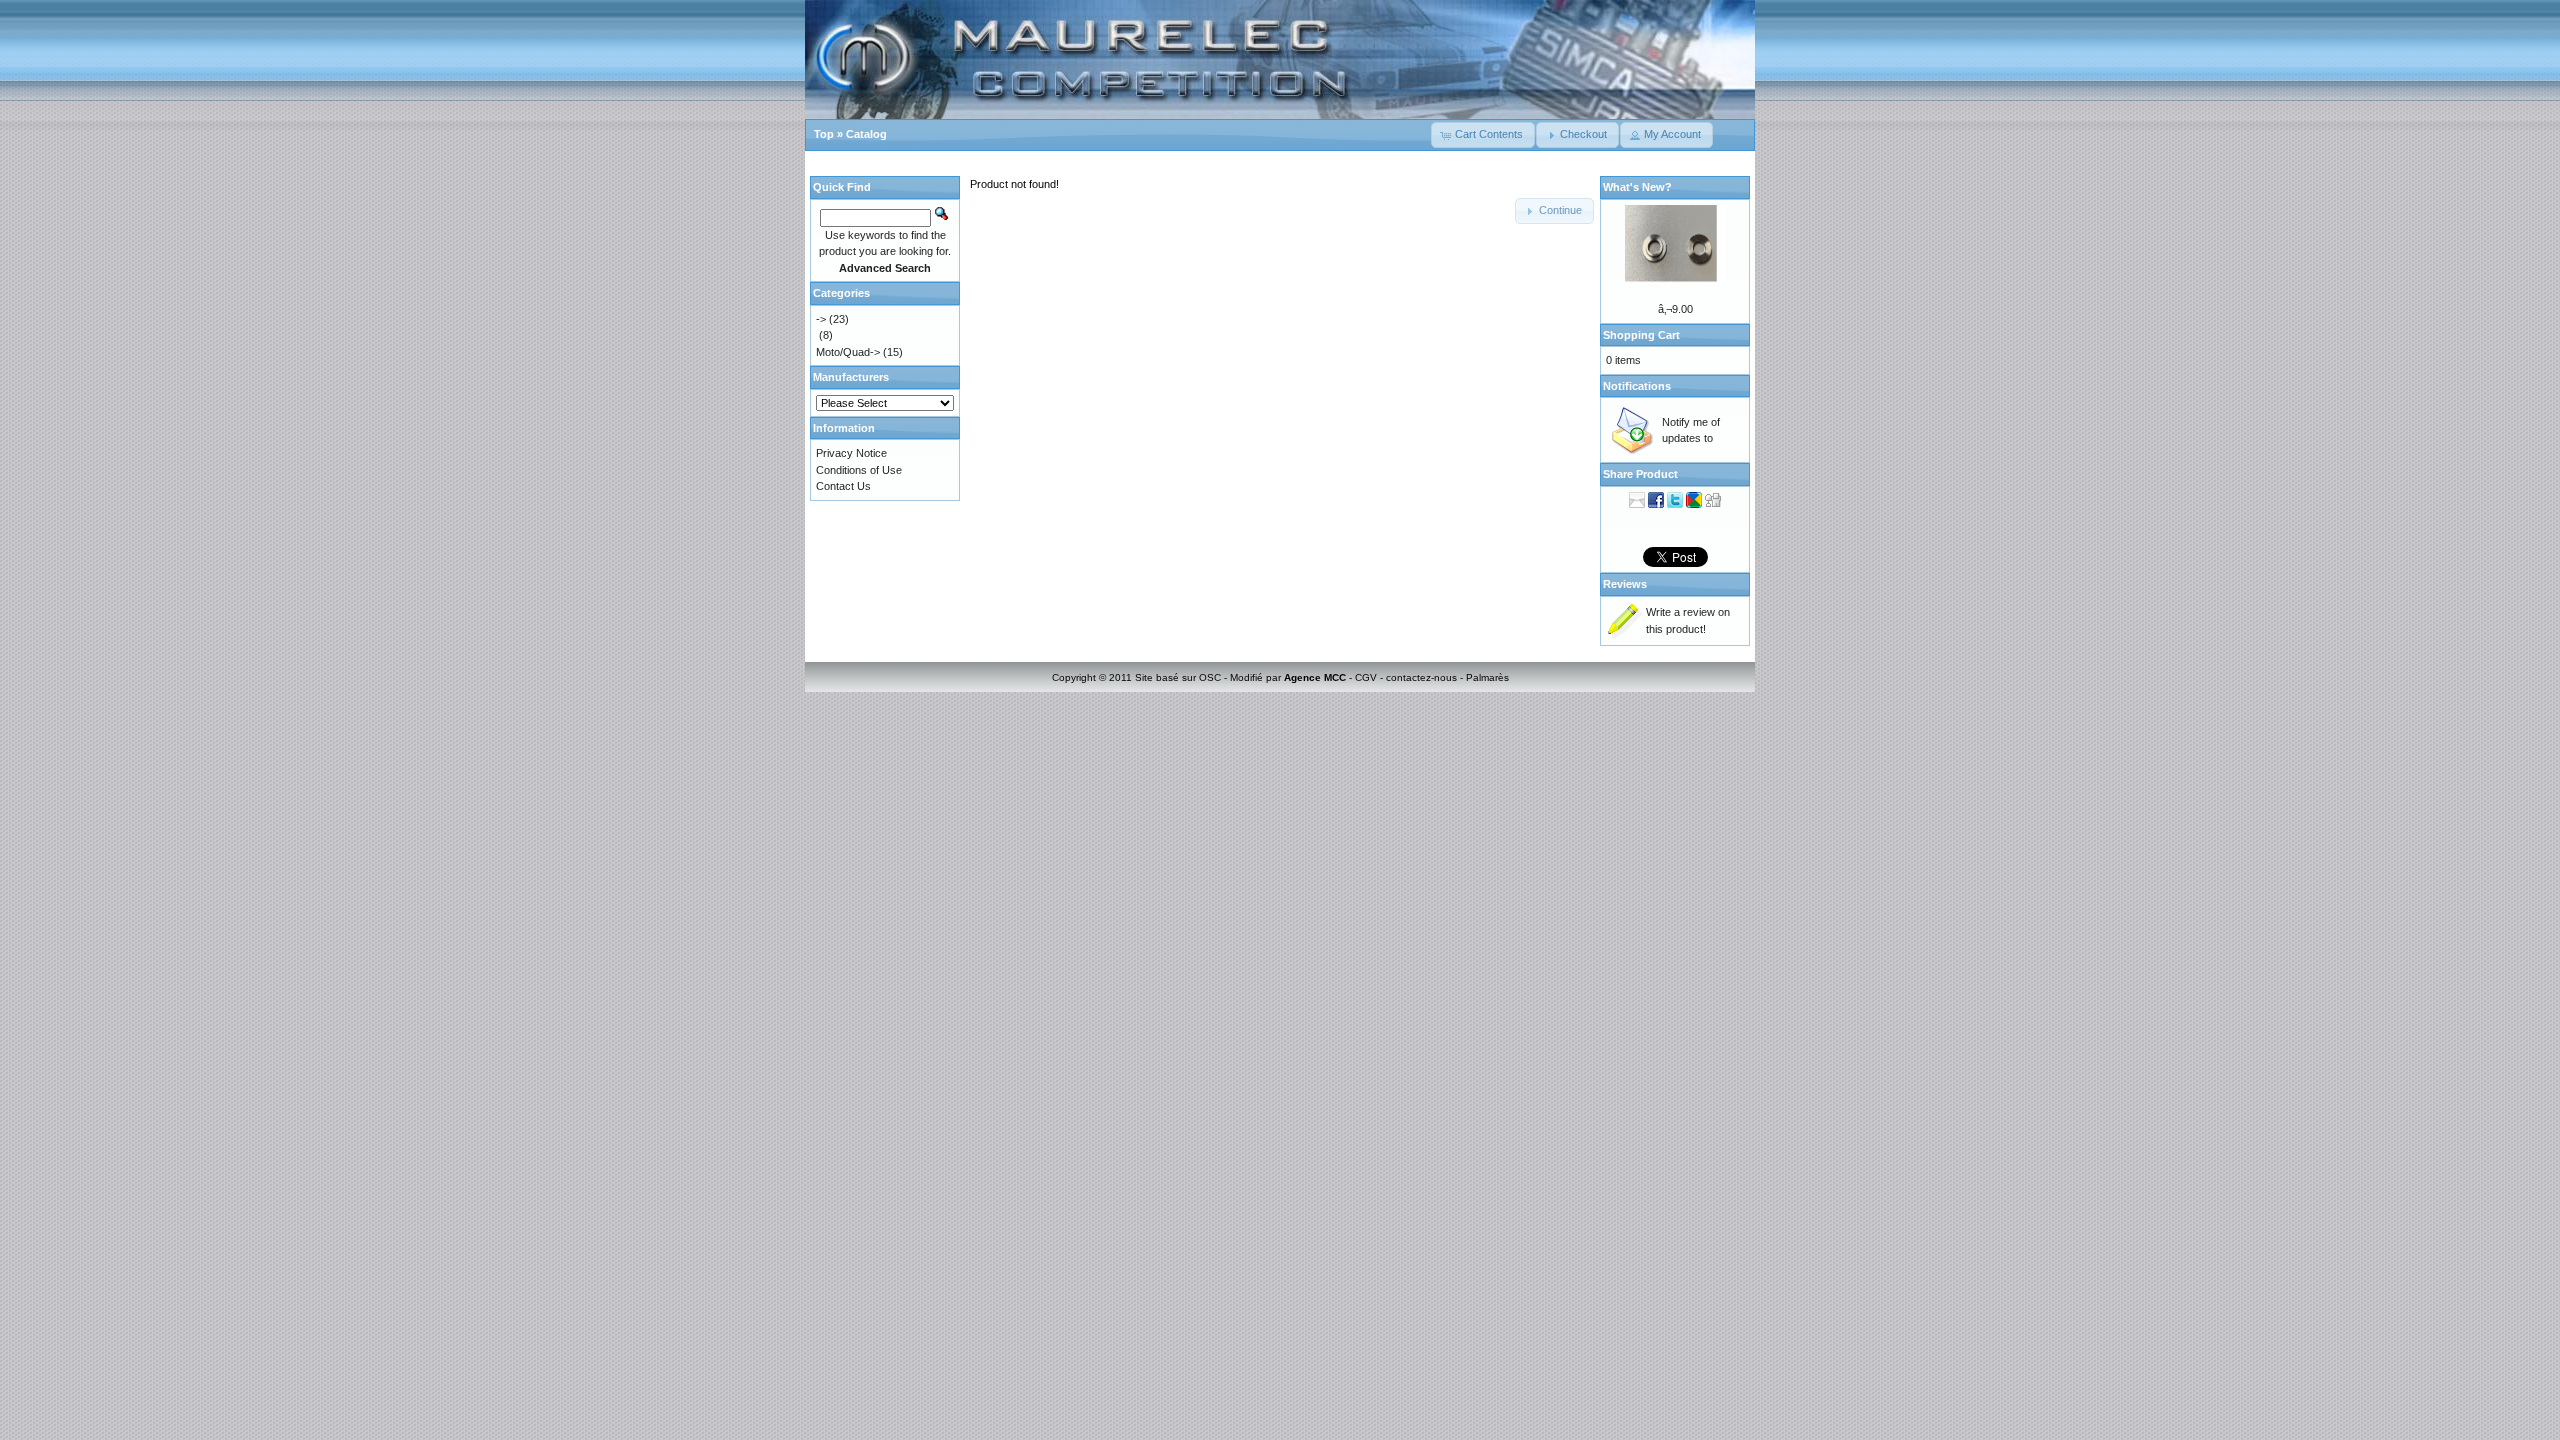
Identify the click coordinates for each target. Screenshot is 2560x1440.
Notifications (1637, 386)
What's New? (1637, 187)
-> (821, 319)
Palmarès (1487, 677)
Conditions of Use (859, 470)
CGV (1366, 677)
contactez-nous (1421, 677)
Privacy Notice (851, 453)
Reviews (1625, 584)
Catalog (866, 134)
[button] (1483, 135)
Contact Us (843, 486)
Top (824, 134)
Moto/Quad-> (848, 352)
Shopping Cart (1641, 335)
